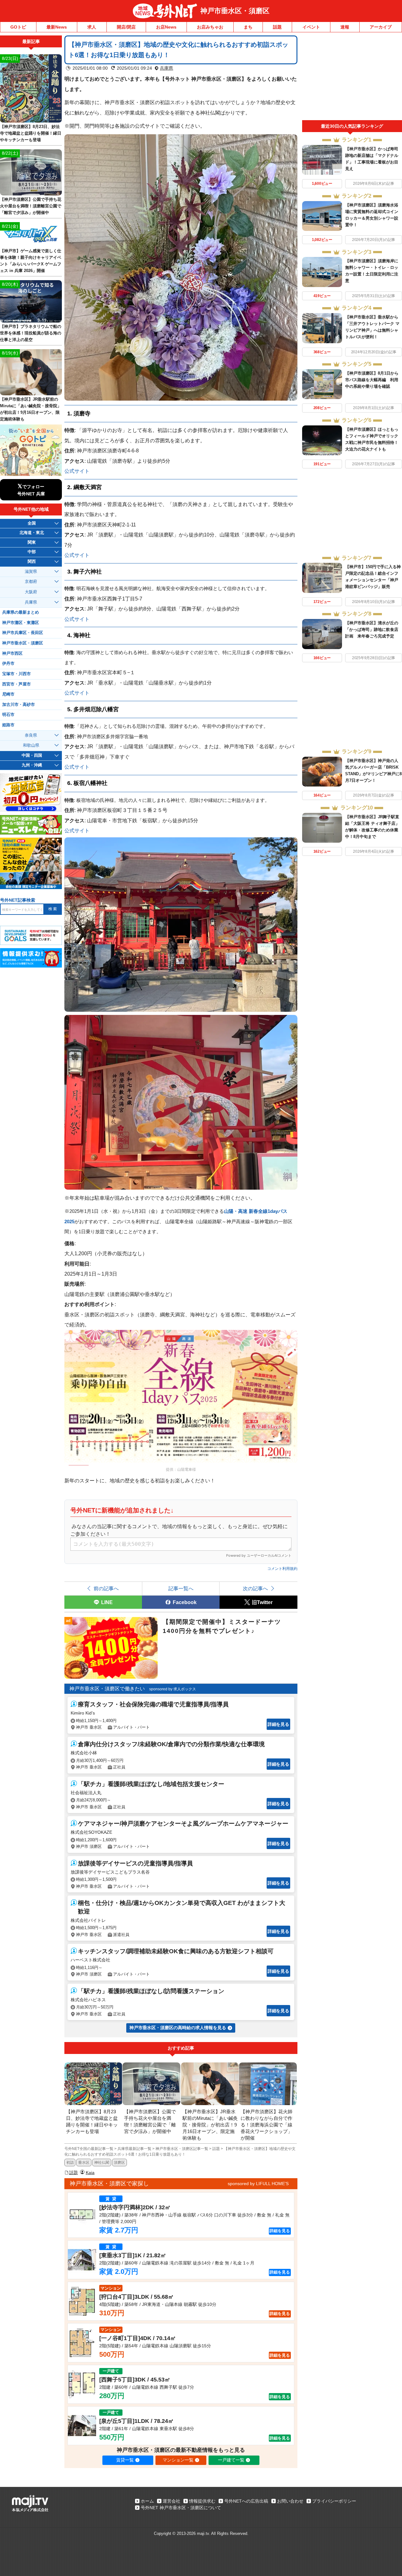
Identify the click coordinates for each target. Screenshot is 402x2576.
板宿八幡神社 (90, 783)
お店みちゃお (210, 27)
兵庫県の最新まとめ (21, 612)
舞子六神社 (88, 572)
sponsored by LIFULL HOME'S (258, 2184)
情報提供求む (202, 2501)
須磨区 (119, 2163)
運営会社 (171, 2501)
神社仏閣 (102, 2163)
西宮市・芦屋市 (16, 684)
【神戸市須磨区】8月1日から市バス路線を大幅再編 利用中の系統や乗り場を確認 (372, 380)
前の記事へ (106, 1588)
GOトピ (18, 27)
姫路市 (8, 725)
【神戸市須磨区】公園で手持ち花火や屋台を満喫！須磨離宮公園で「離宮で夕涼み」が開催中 (31, 206)
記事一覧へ (181, 1588)
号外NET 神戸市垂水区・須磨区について (181, 2508)
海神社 (82, 635)
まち (248, 27)
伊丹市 (8, 664)
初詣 (70, 2163)
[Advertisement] (352, 78)
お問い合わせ (290, 2501)
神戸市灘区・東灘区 (21, 623)
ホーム (147, 2501)
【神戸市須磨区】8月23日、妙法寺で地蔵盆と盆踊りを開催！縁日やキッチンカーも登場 (31, 133)
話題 (277, 27)
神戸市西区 (12, 653)
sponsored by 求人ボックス (173, 1689)
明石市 (8, 715)
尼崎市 (8, 694)
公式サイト (77, 471)
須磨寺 (82, 413)
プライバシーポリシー (334, 2501)
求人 (92, 27)
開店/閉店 (126, 27)
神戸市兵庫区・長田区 (23, 633)
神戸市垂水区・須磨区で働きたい (107, 1689)
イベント (311, 27)
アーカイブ (381, 27)
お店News (166, 27)
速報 (345, 27)
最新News (57, 27)
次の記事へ (255, 1588)
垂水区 (84, 2163)
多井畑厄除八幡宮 (96, 709)
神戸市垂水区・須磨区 (235, 11)
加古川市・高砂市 (19, 705)
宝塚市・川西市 (16, 674)
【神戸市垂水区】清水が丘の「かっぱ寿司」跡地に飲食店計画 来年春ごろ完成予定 (372, 629)
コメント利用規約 (282, 1569)
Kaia (90, 2173)
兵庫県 (166, 68)
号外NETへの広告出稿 (246, 2501)
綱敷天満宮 (88, 487)
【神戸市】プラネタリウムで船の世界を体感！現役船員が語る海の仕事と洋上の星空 (31, 333)
